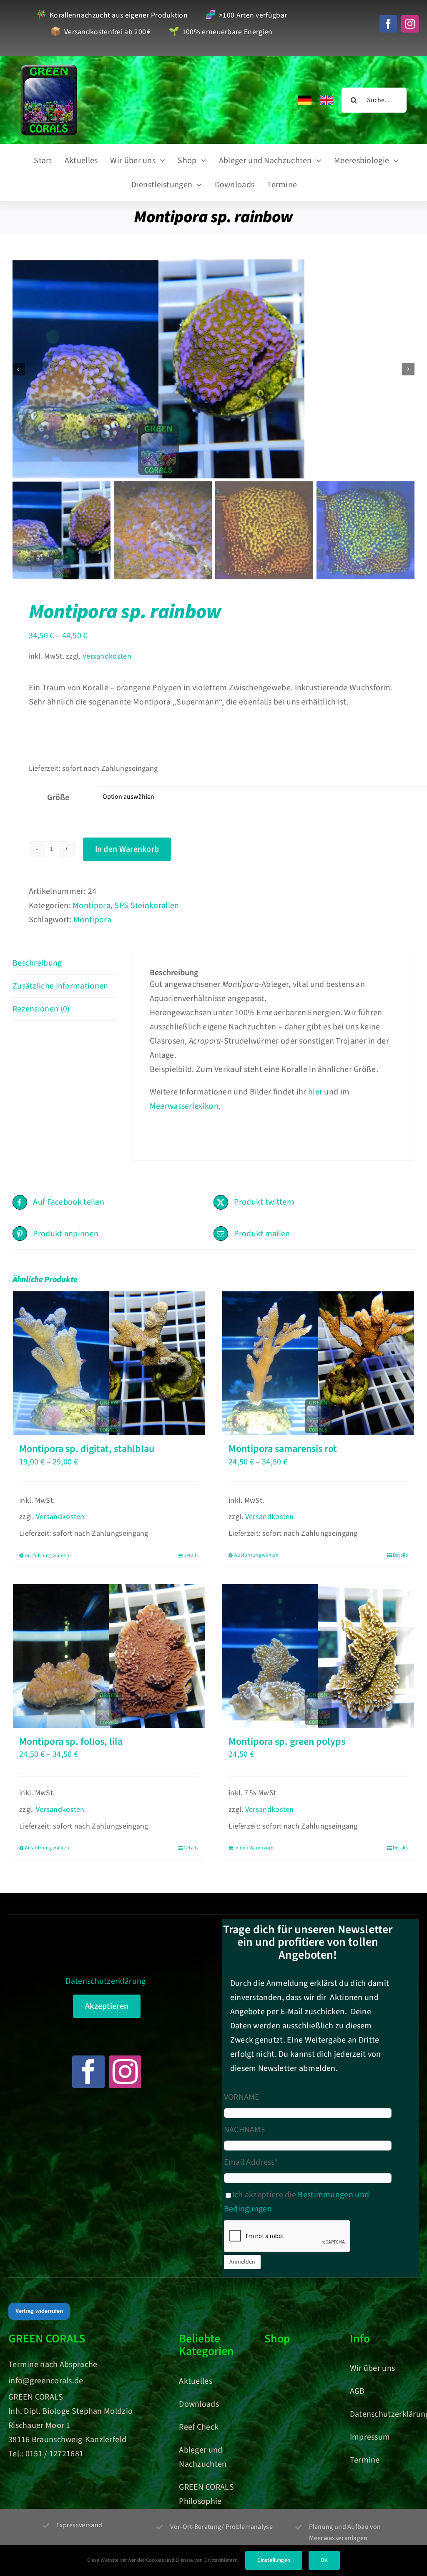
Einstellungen (274, 2560)
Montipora (92, 906)
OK (324, 2560)
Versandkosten (107, 656)
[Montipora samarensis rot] (318, 1363)
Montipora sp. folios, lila (71, 1742)
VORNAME (242, 2097)
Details (191, 1556)
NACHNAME (245, 2130)
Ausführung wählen (47, 1556)
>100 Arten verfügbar (246, 16)
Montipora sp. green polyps (287, 1742)
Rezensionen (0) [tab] (41, 1009)
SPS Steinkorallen (147, 906)
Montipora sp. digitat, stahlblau (87, 1449)
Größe (58, 797)
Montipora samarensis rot (283, 1449)
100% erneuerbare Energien (220, 32)
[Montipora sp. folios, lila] (109, 1656)
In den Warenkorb (127, 849)
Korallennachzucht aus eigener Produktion (112, 16)
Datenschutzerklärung (105, 1981)
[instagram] (410, 24)
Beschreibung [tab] (37, 963)
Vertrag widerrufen (39, 2311)
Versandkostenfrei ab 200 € (101, 32)
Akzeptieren (107, 2006)
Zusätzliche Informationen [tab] (60, 986)
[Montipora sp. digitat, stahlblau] (109, 1363)
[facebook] (388, 24)
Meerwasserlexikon (184, 1106)
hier (315, 1092)
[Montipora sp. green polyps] (318, 1656)
